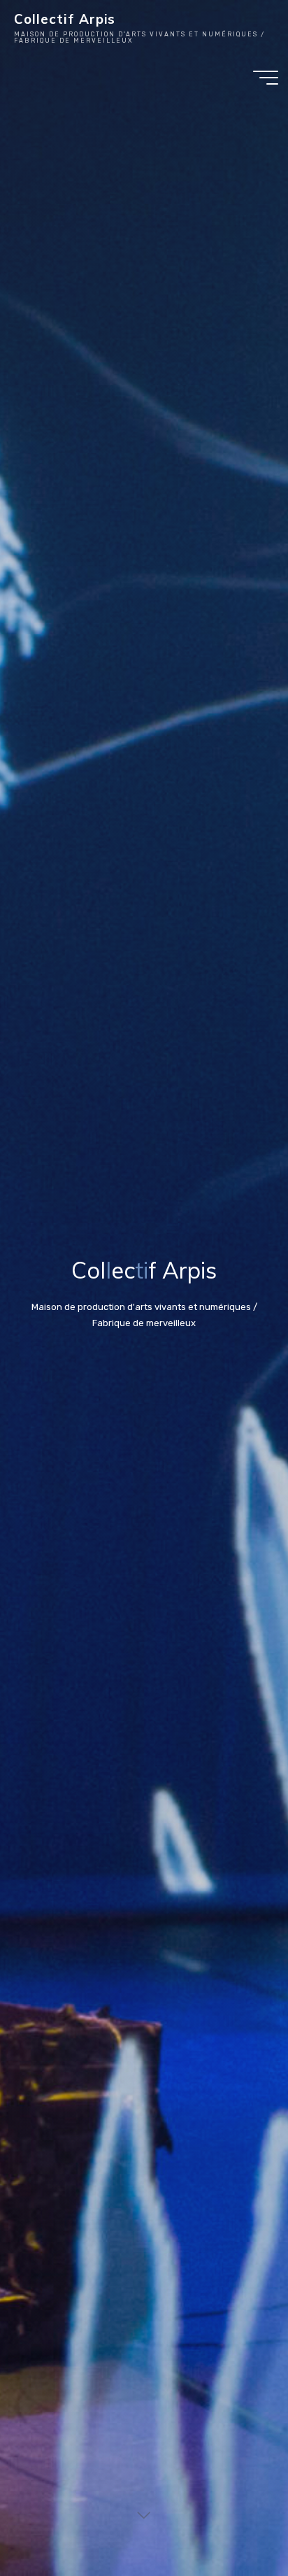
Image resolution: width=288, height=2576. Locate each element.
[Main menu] (266, 78)
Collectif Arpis (65, 19)
